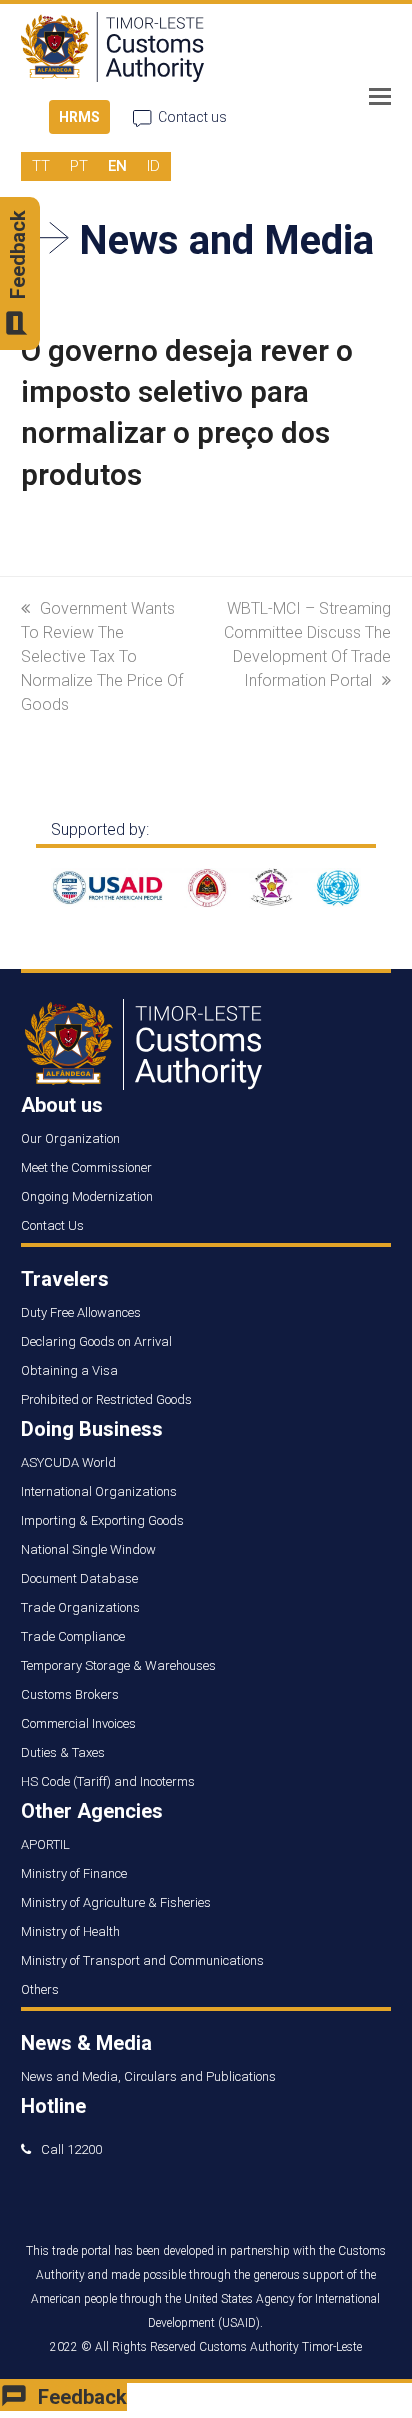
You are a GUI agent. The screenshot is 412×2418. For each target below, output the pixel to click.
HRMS (79, 117)
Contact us (192, 117)
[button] (380, 97)
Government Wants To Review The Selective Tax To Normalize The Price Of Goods (102, 656)
